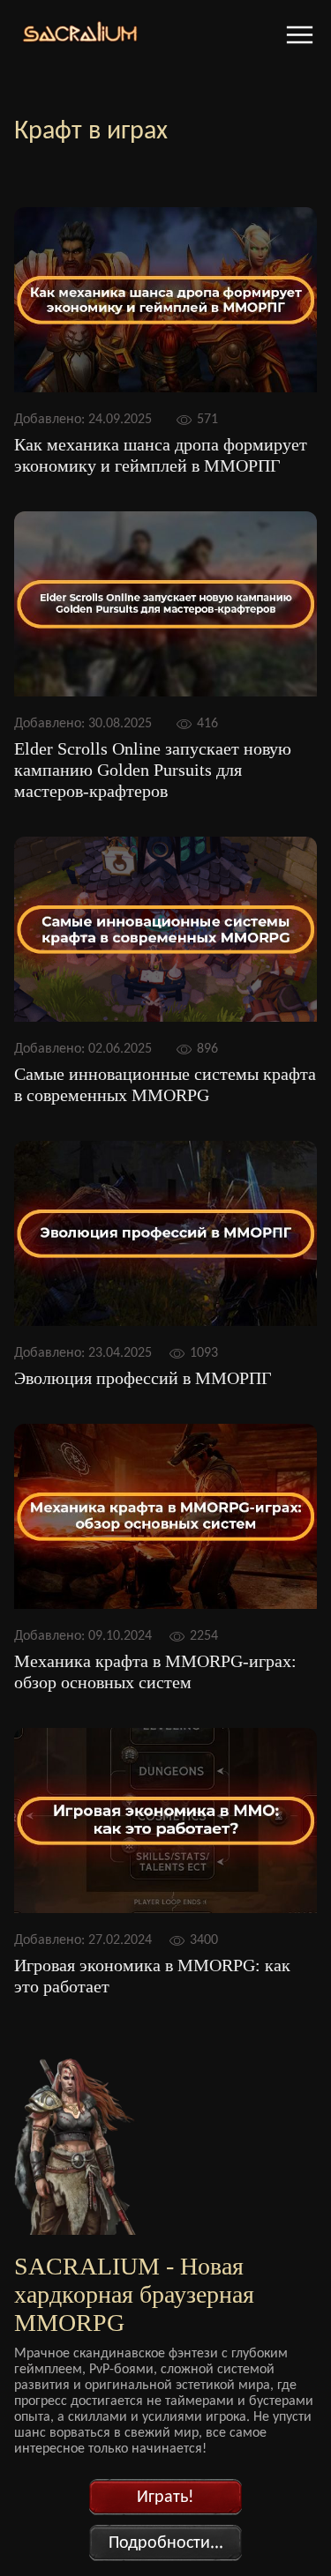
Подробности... (166, 2543)
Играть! (165, 2498)
